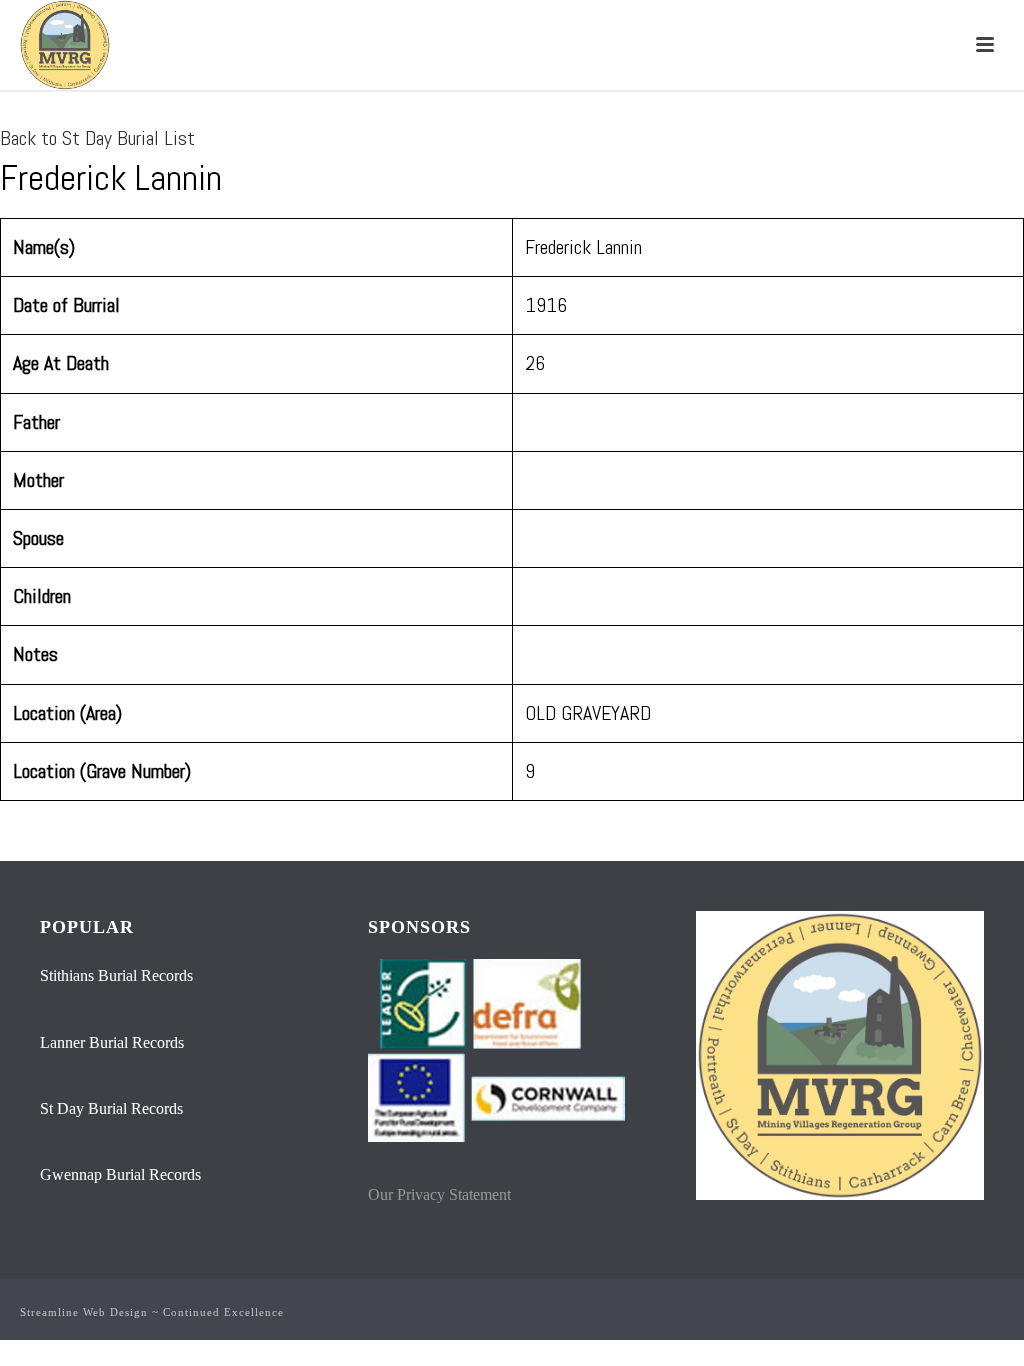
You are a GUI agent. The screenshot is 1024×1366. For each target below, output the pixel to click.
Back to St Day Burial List (97, 138)
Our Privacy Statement (439, 1194)
